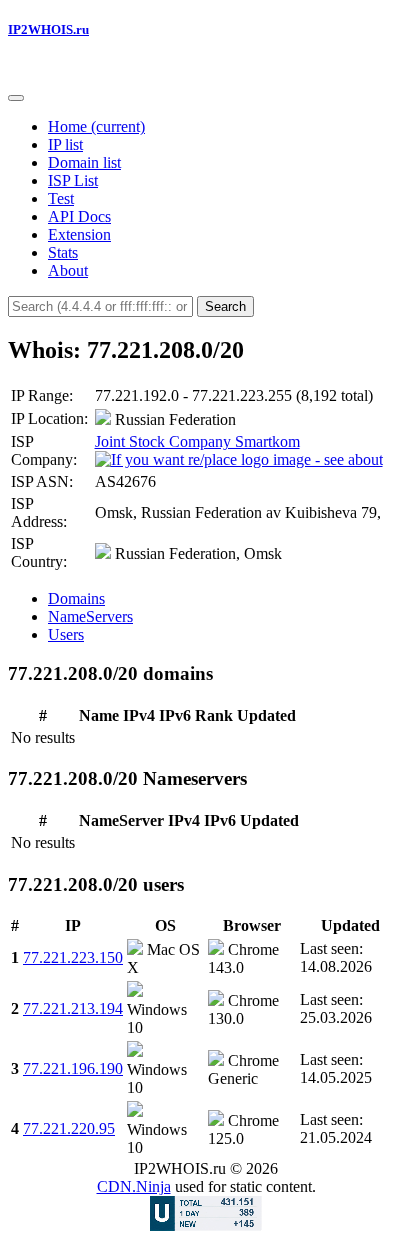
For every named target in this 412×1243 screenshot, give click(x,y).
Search (225, 306)
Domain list (84, 162)
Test (61, 198)
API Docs (79, 216)
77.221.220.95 (69, 1128)
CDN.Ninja (134, 1186)
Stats (63, 252)
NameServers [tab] (90, 616)
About (68, 270)
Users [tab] (66, 634)
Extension (79, 234)
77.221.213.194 (73, 1008)
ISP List (73, 180)
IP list (65, 144)
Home (96, 126)
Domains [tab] (76, 598)
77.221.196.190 (73, 1068)
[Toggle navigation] (16, 98)
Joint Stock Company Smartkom (197, 441)
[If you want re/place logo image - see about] (239, 460)
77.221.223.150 (73, 957)
